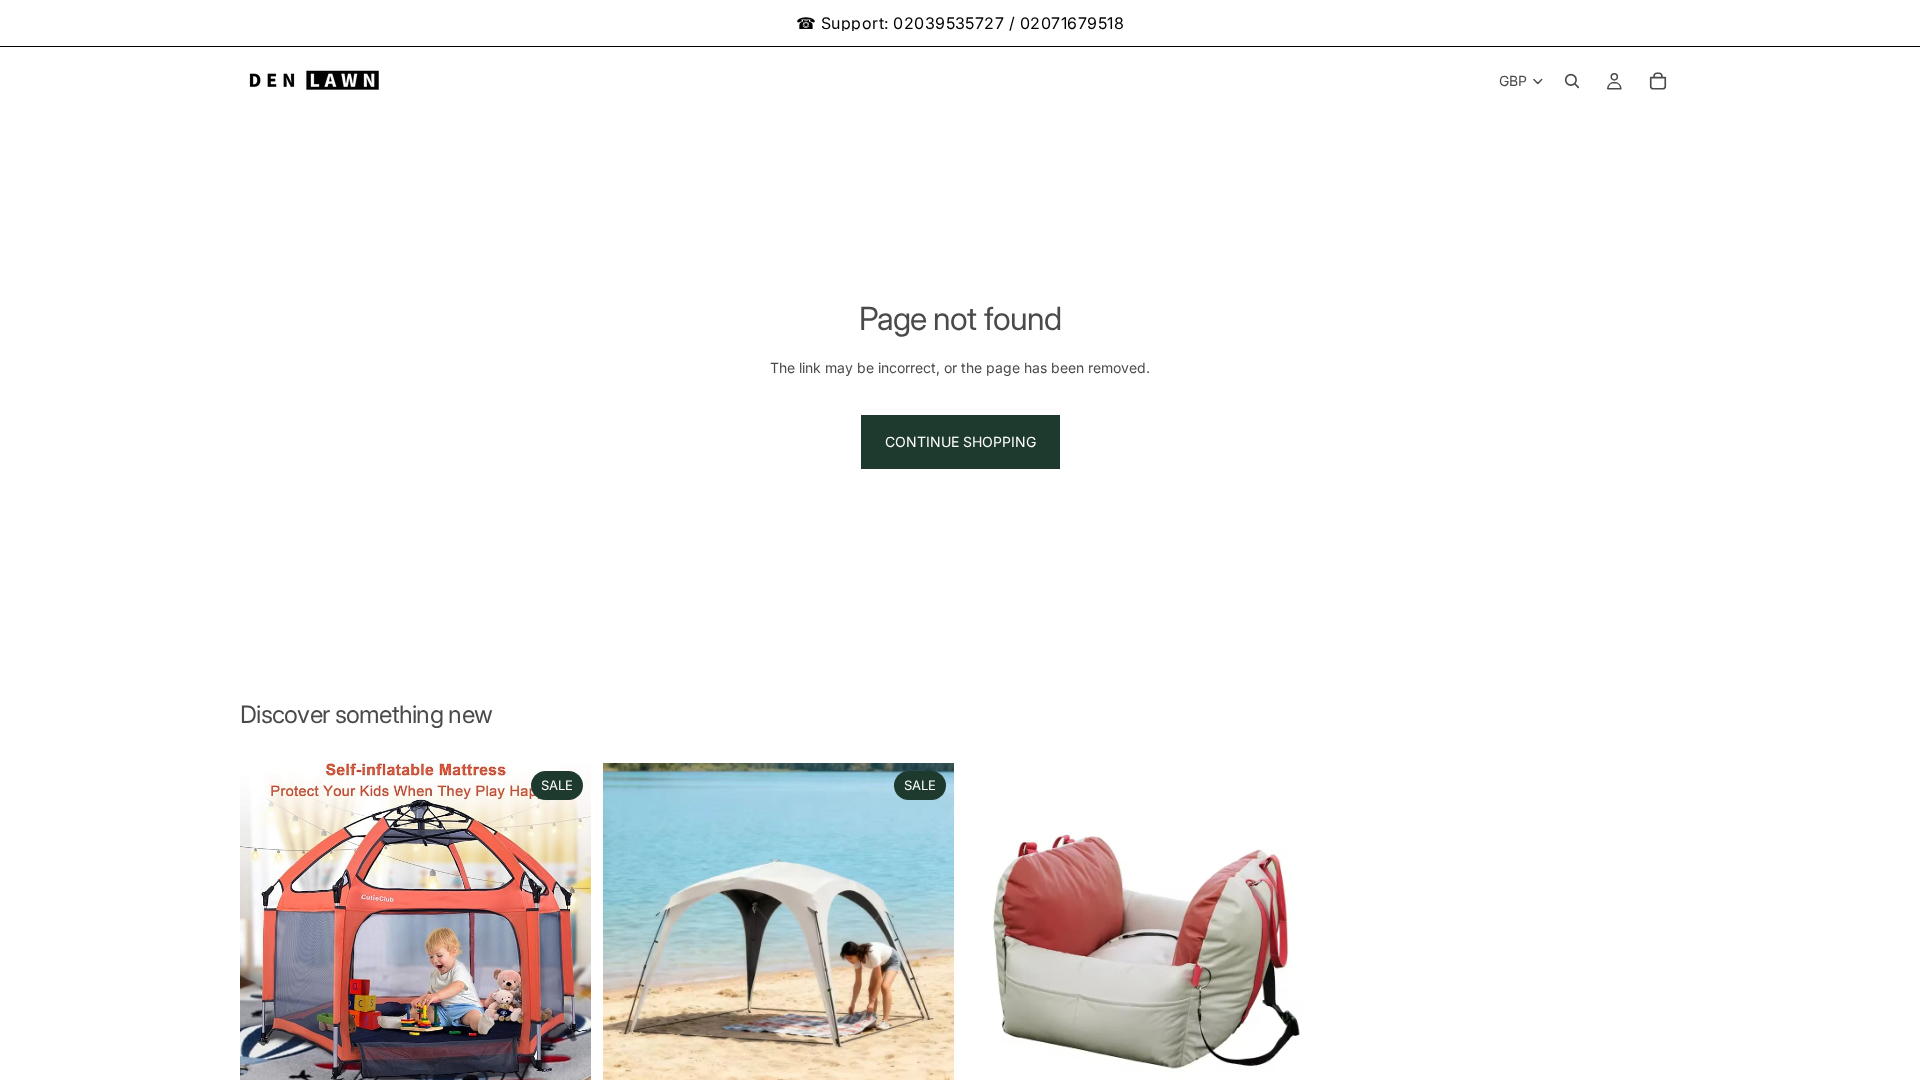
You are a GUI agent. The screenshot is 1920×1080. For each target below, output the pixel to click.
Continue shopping (960, 441)
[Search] (1572, 81)
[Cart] (1658, 81)
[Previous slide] (270, 930)
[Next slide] (561, 930)
